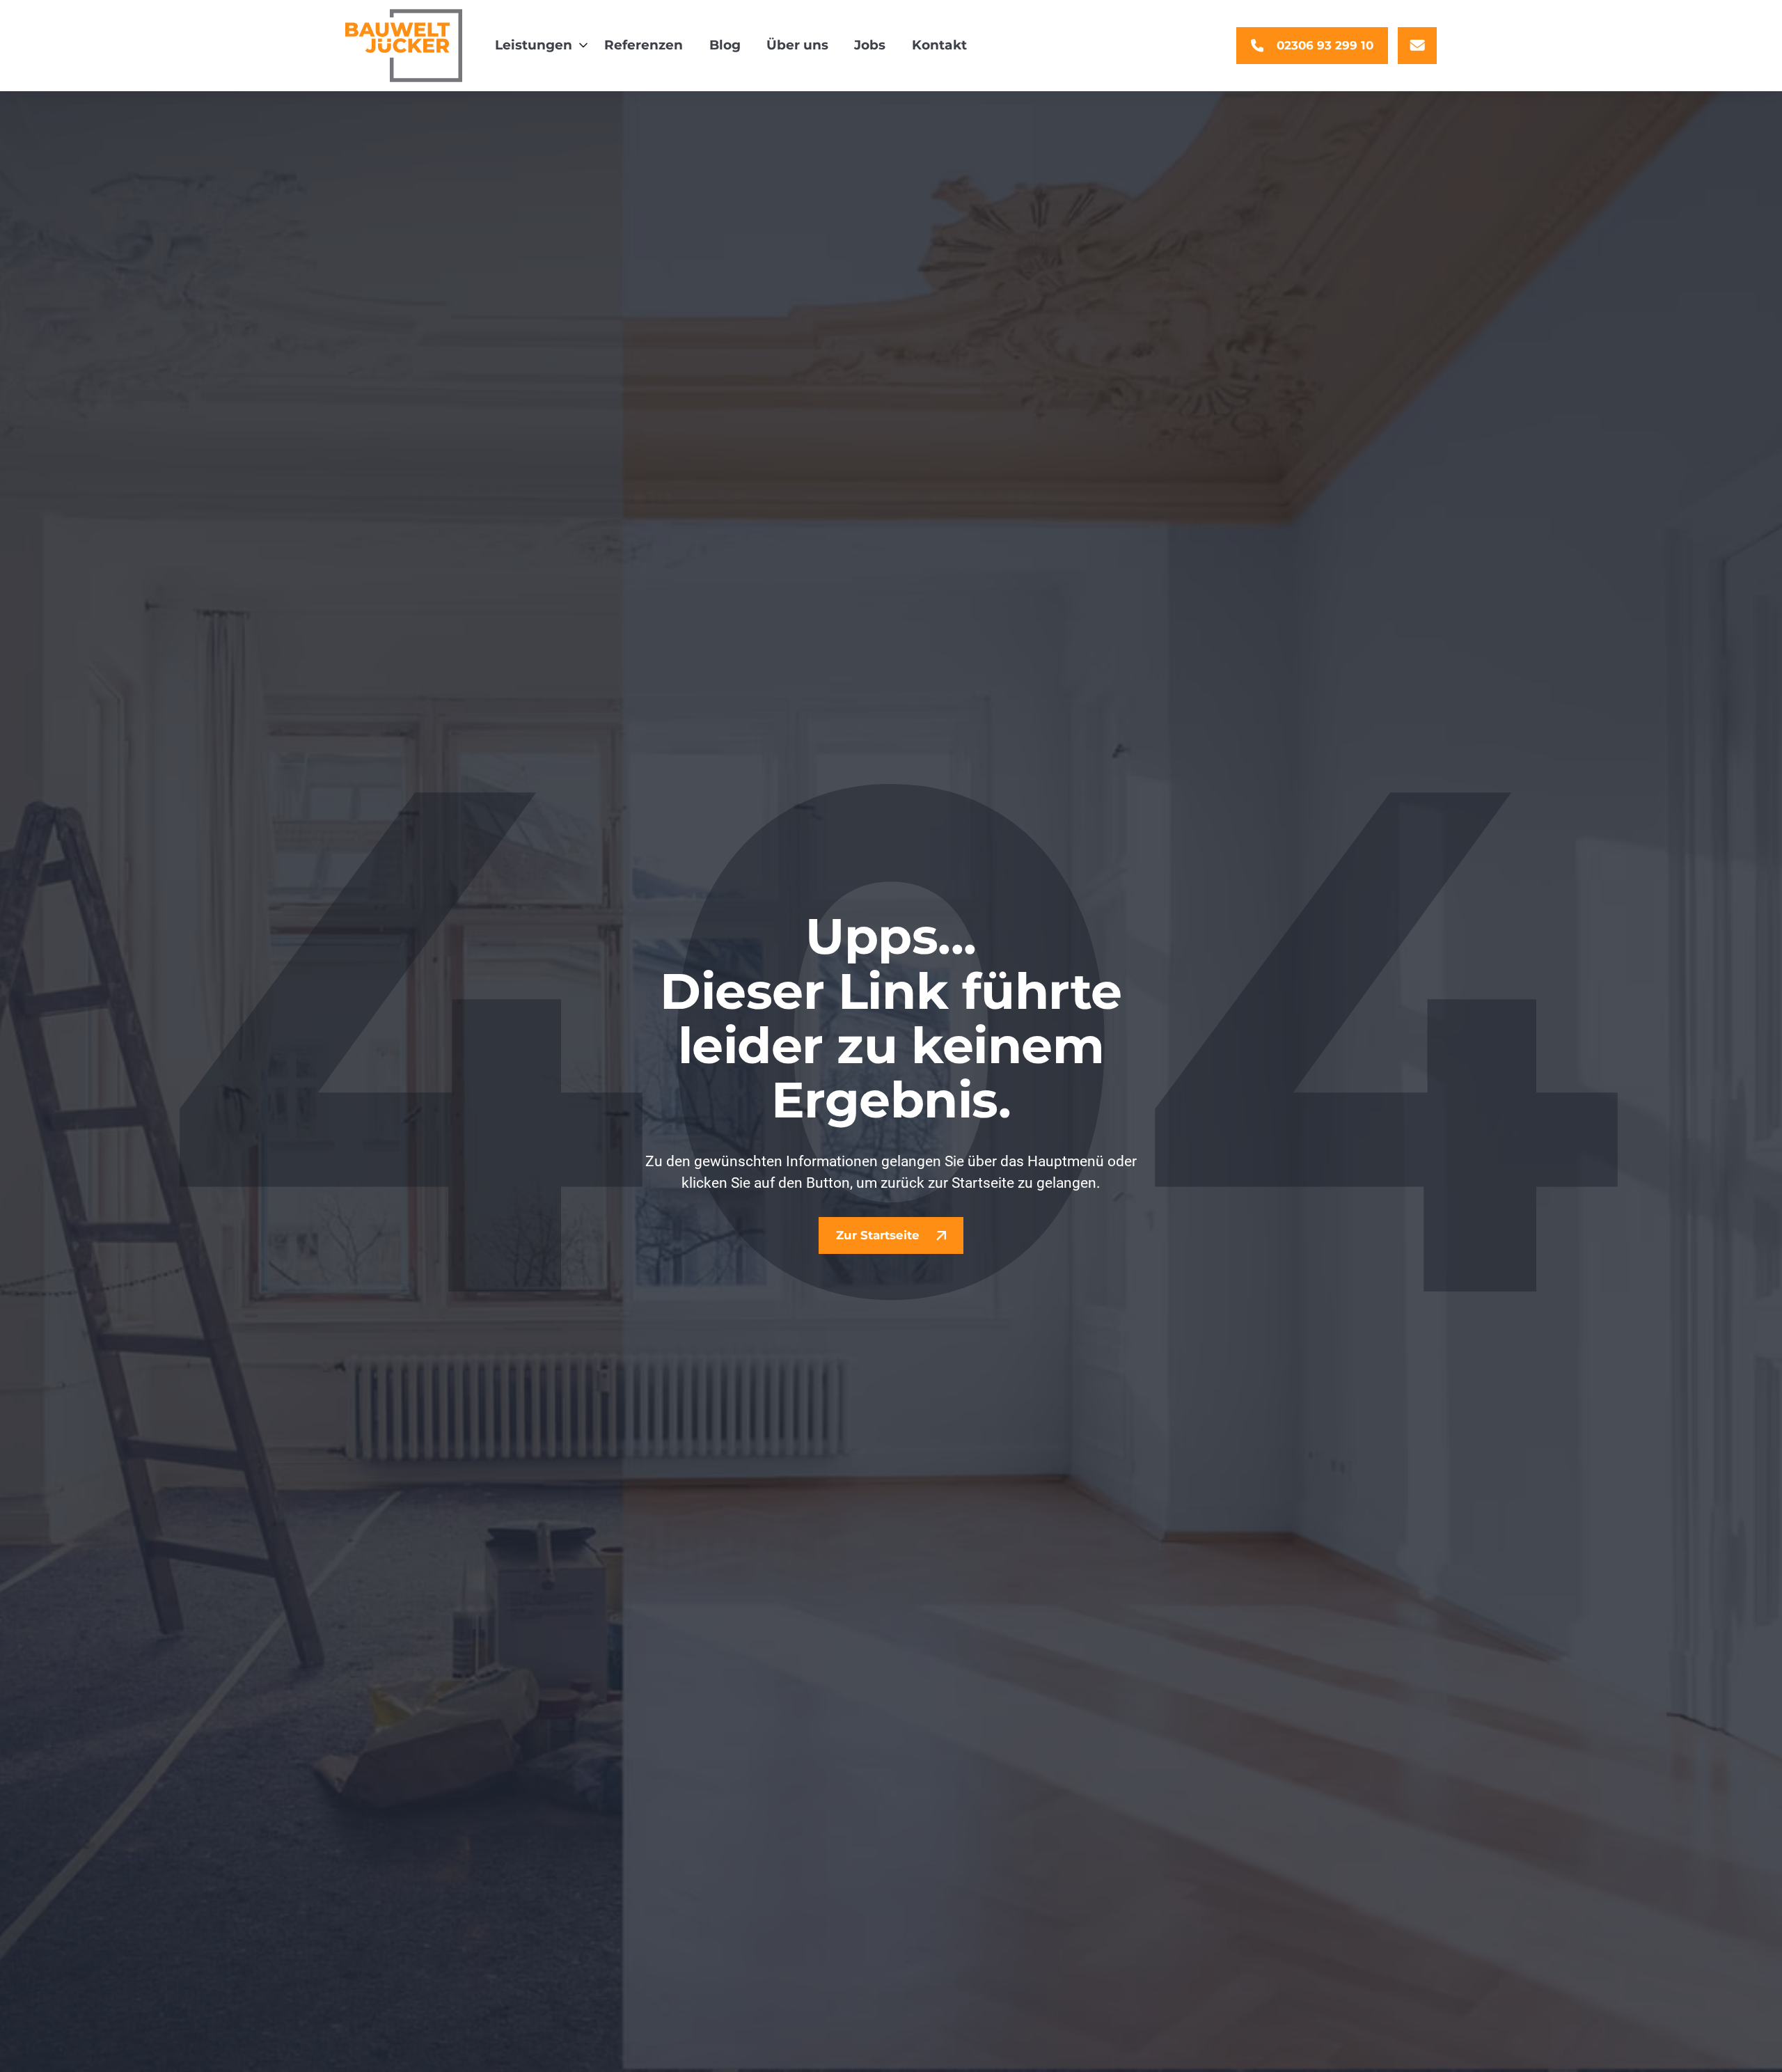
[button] (537, 46)
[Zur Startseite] (404, 46)
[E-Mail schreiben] (1417, 46)
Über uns (797, 45)
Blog (725, 45)
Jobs (870, 45)
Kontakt (939, 45)
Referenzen (644, 45)
